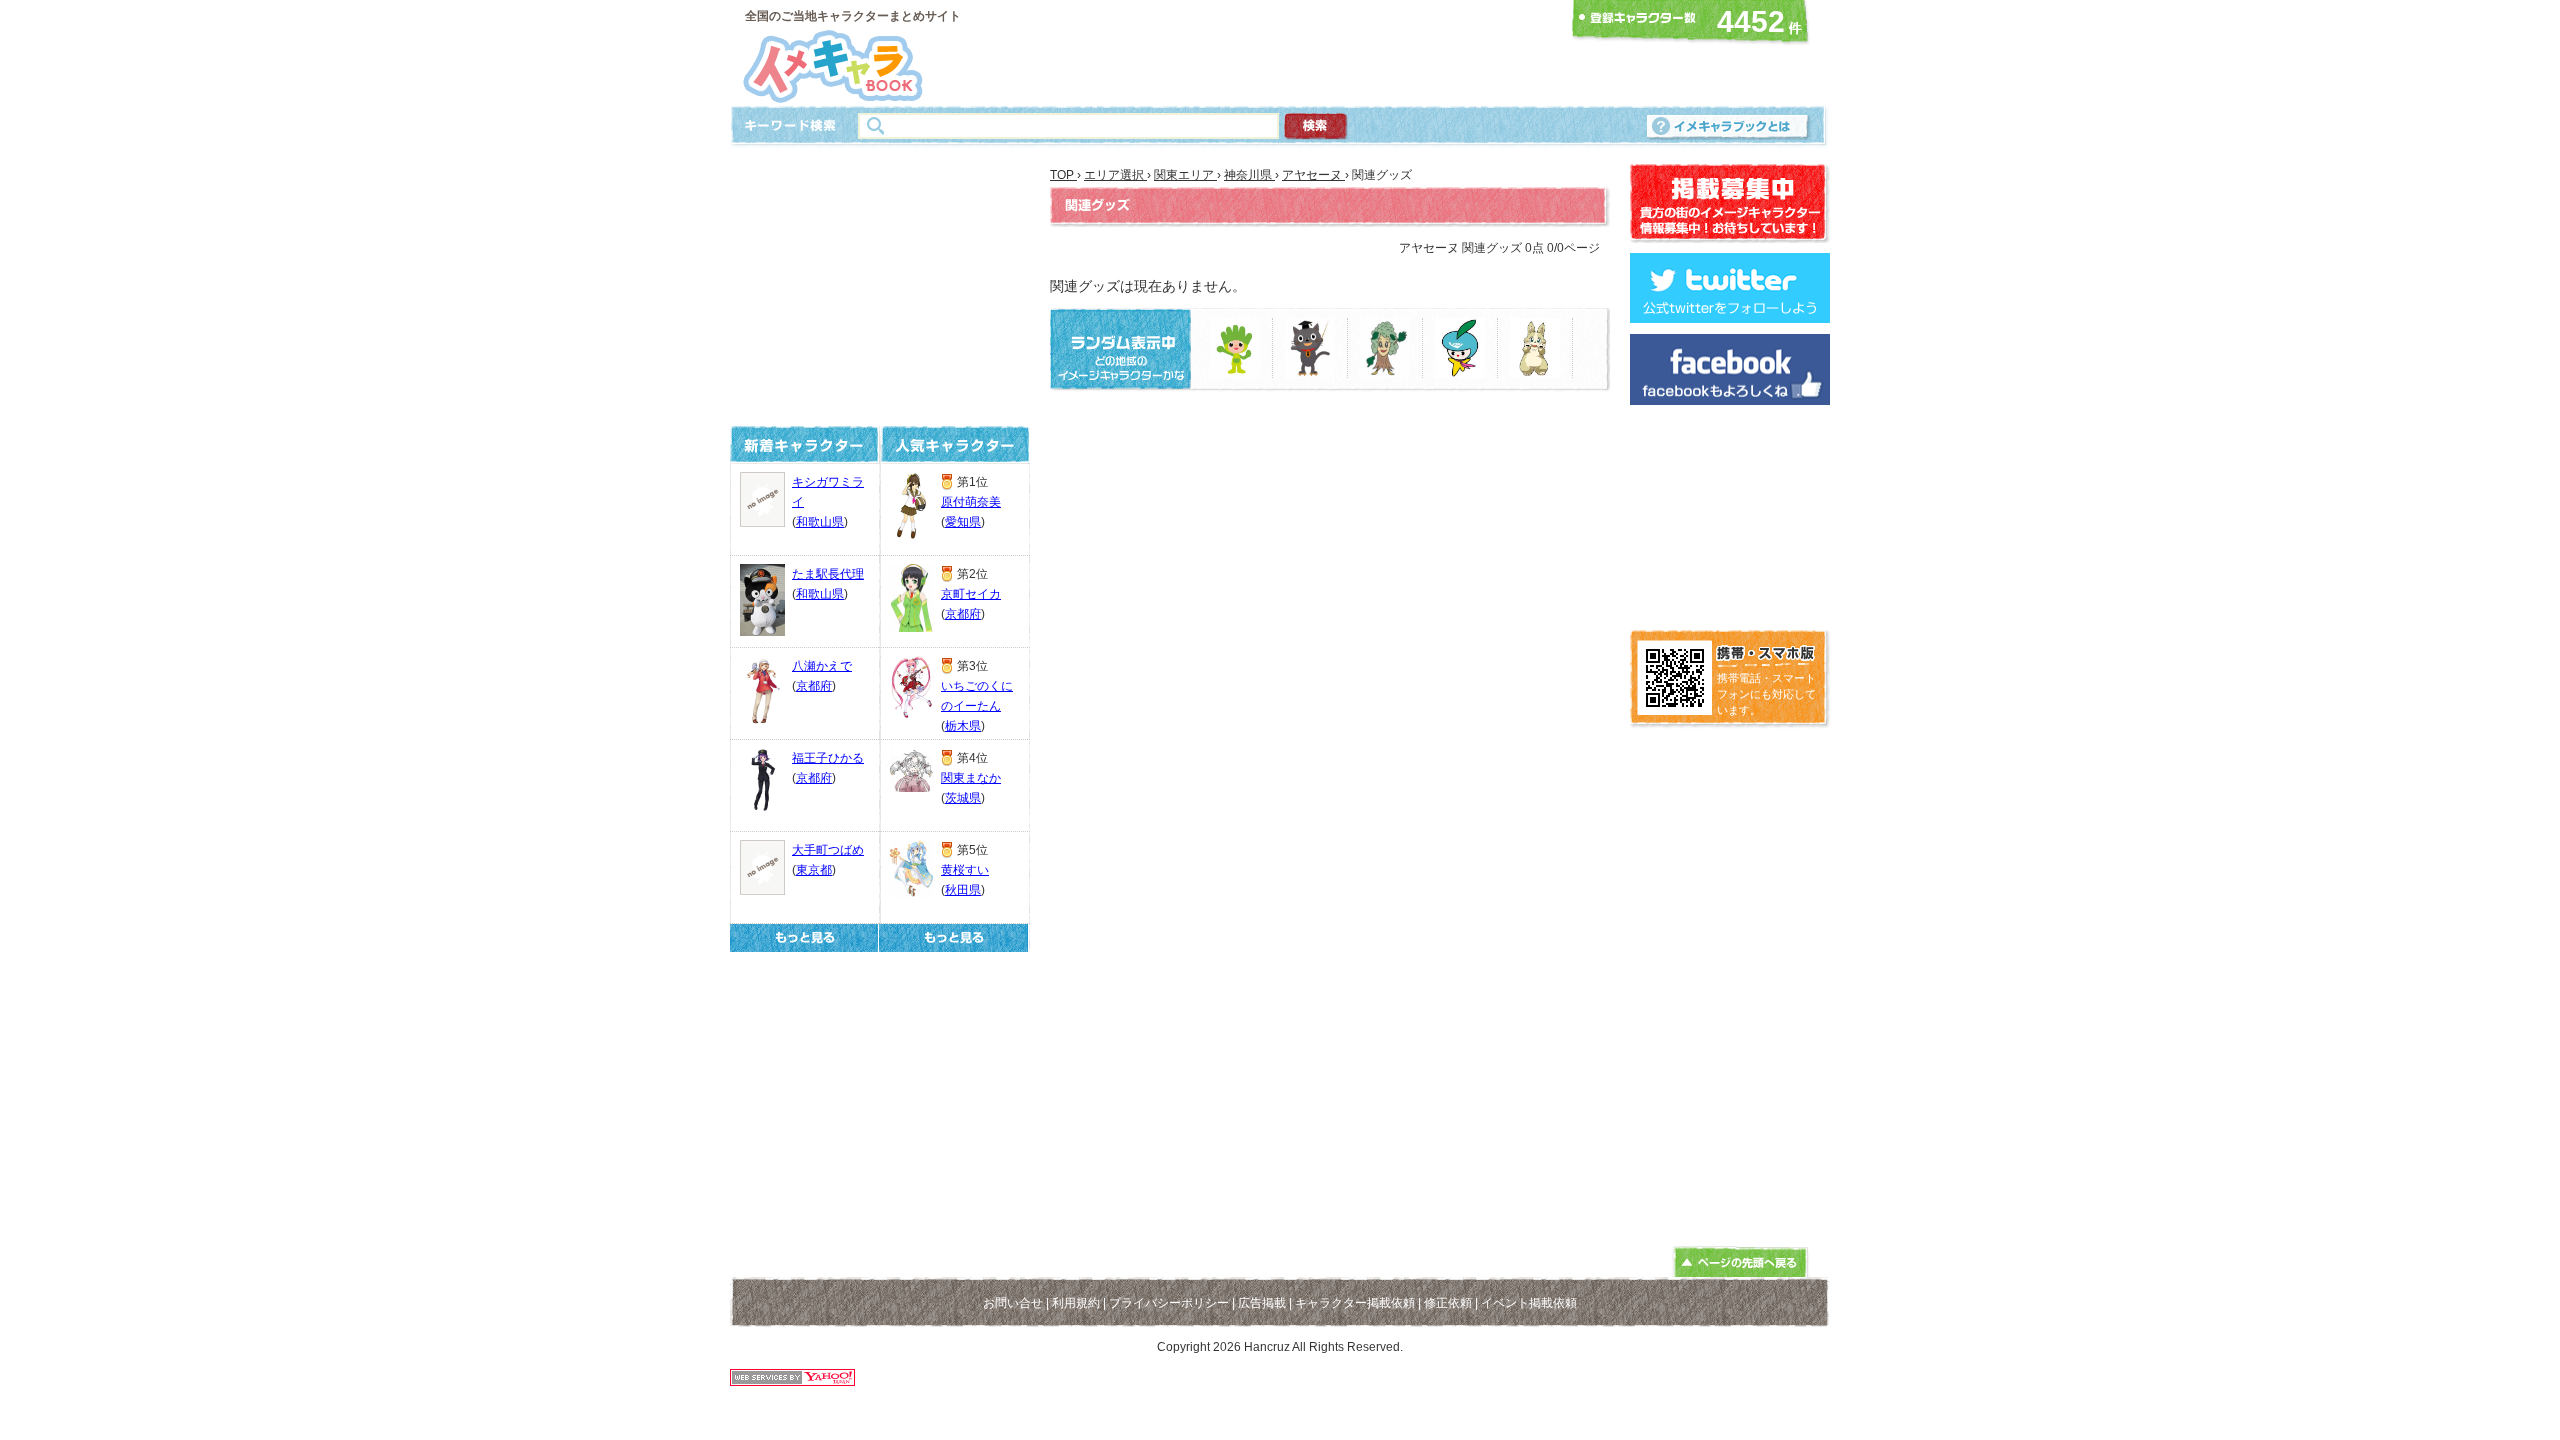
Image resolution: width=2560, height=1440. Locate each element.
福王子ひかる (828, 758)
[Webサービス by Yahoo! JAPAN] (792, 1380)
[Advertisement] (1274, 53)
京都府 (814, 686)
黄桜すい (965, 870)
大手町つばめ (828, 850)
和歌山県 (820, 522)
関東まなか (971, 778)
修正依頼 (1448, 1303)
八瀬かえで (822, 666)
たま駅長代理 (828, 574)
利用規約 (1076, 1303)
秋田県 (963, 890)
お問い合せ (1013, 1303)
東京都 (814, 870)
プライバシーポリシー (1169, 1303)
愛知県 (963, 522)
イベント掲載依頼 (1529, 1303)
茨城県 (963, 798)
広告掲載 (1262, 1303)
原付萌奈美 (971, 502)
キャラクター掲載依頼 (1355, 1303)
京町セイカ (971, 594)
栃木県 (963, 726)
